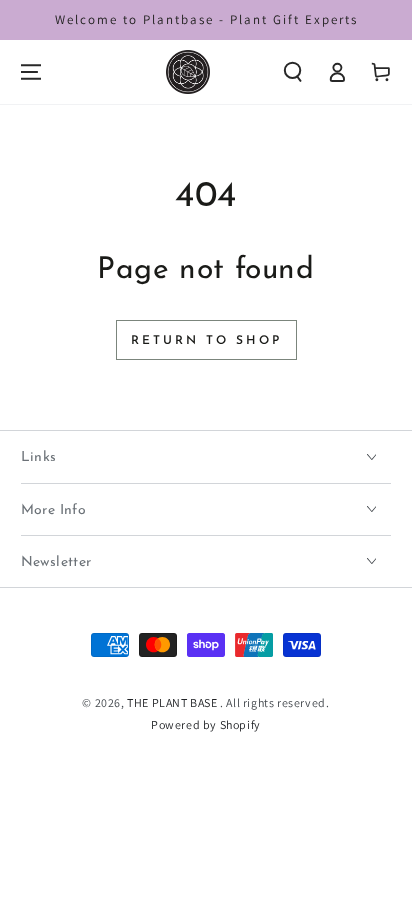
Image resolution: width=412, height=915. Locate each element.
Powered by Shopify (206, 724)
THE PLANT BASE (173, 702)
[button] (293, 72)
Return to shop (206, 341)
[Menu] (31, 72)
